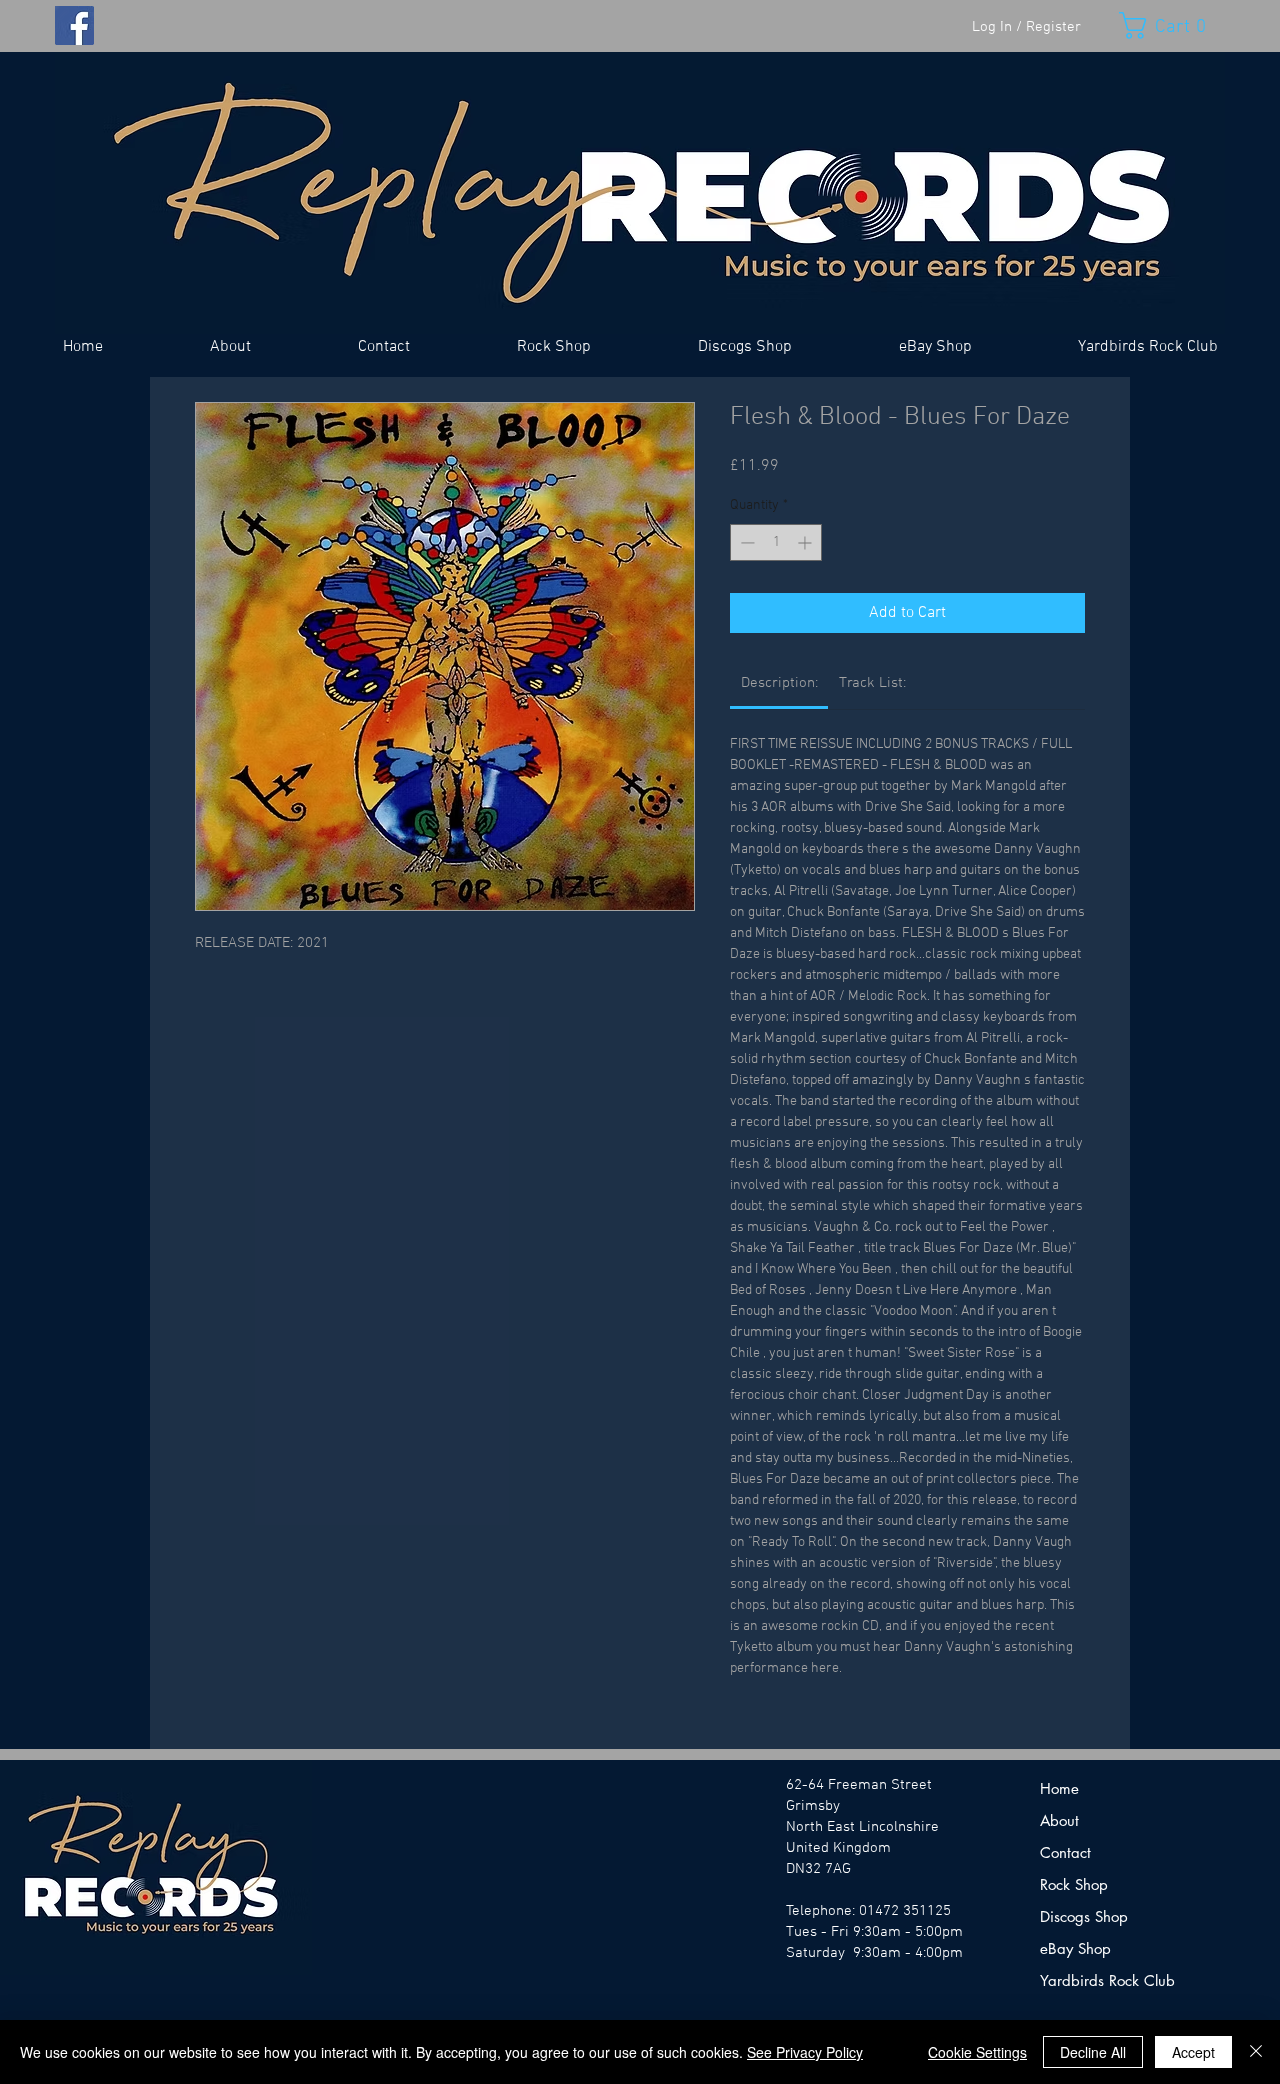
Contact (1065, 1852)
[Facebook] (74, 25)
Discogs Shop (1084, 1916)
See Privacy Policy (805, 2052)
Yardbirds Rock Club (1107, 1980)
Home (1059, 1788)
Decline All (1093, 2052)
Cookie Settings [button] (977, 2052)
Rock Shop (1074, 1884)
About (1059, 1820)
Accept (1193, 2052)
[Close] (1256, 2052)
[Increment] (806, 542)
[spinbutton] (776, 542)
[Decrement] (745, 542)
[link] (779, 683)
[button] (1172, 25)
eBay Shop (1075, 1948)
